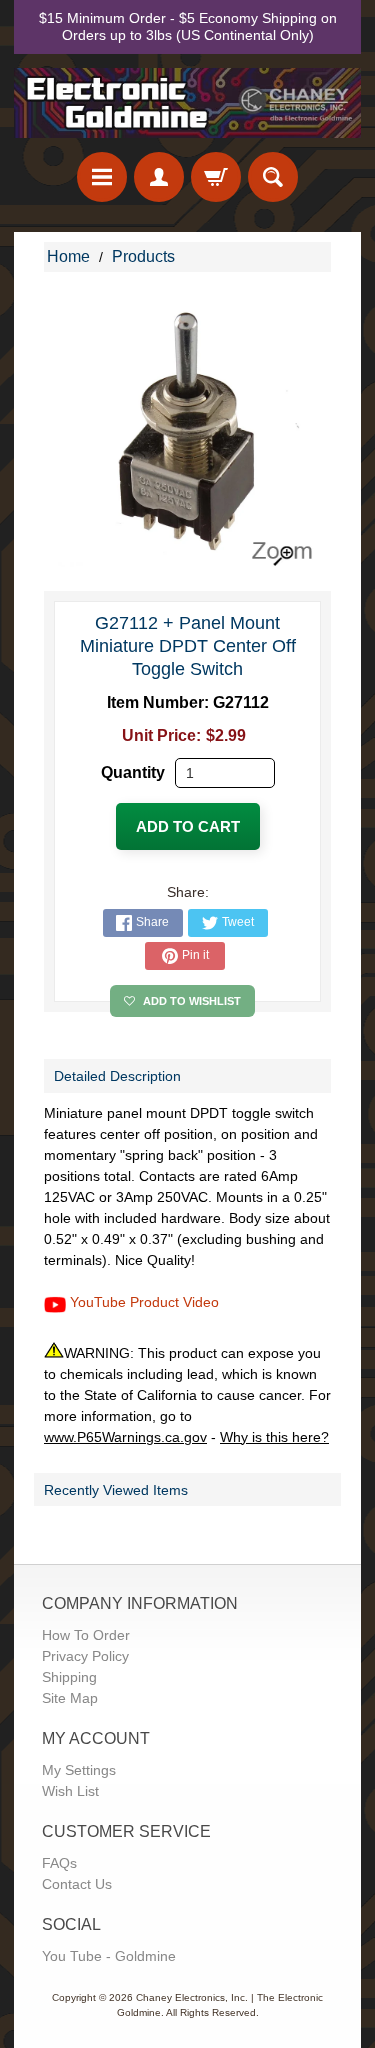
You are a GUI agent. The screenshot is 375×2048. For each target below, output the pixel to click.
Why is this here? (274, 1437)
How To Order (86, 1635)
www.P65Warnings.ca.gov (125, 1437)
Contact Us (77, 1884)
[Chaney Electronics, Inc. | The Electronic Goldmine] (187, 103)
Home (68, 256)
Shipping (69, 1677)
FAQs (59, 1863)
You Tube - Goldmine (109, 1956)
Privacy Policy (85, 1656)
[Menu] (102, 177)
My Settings (79, 1770)
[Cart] (216, 177)
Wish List (70, 1791)
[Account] (159, 177)
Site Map (70, 1698)
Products (143, 256)
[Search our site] (273, 177)
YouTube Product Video (144, 1302)
